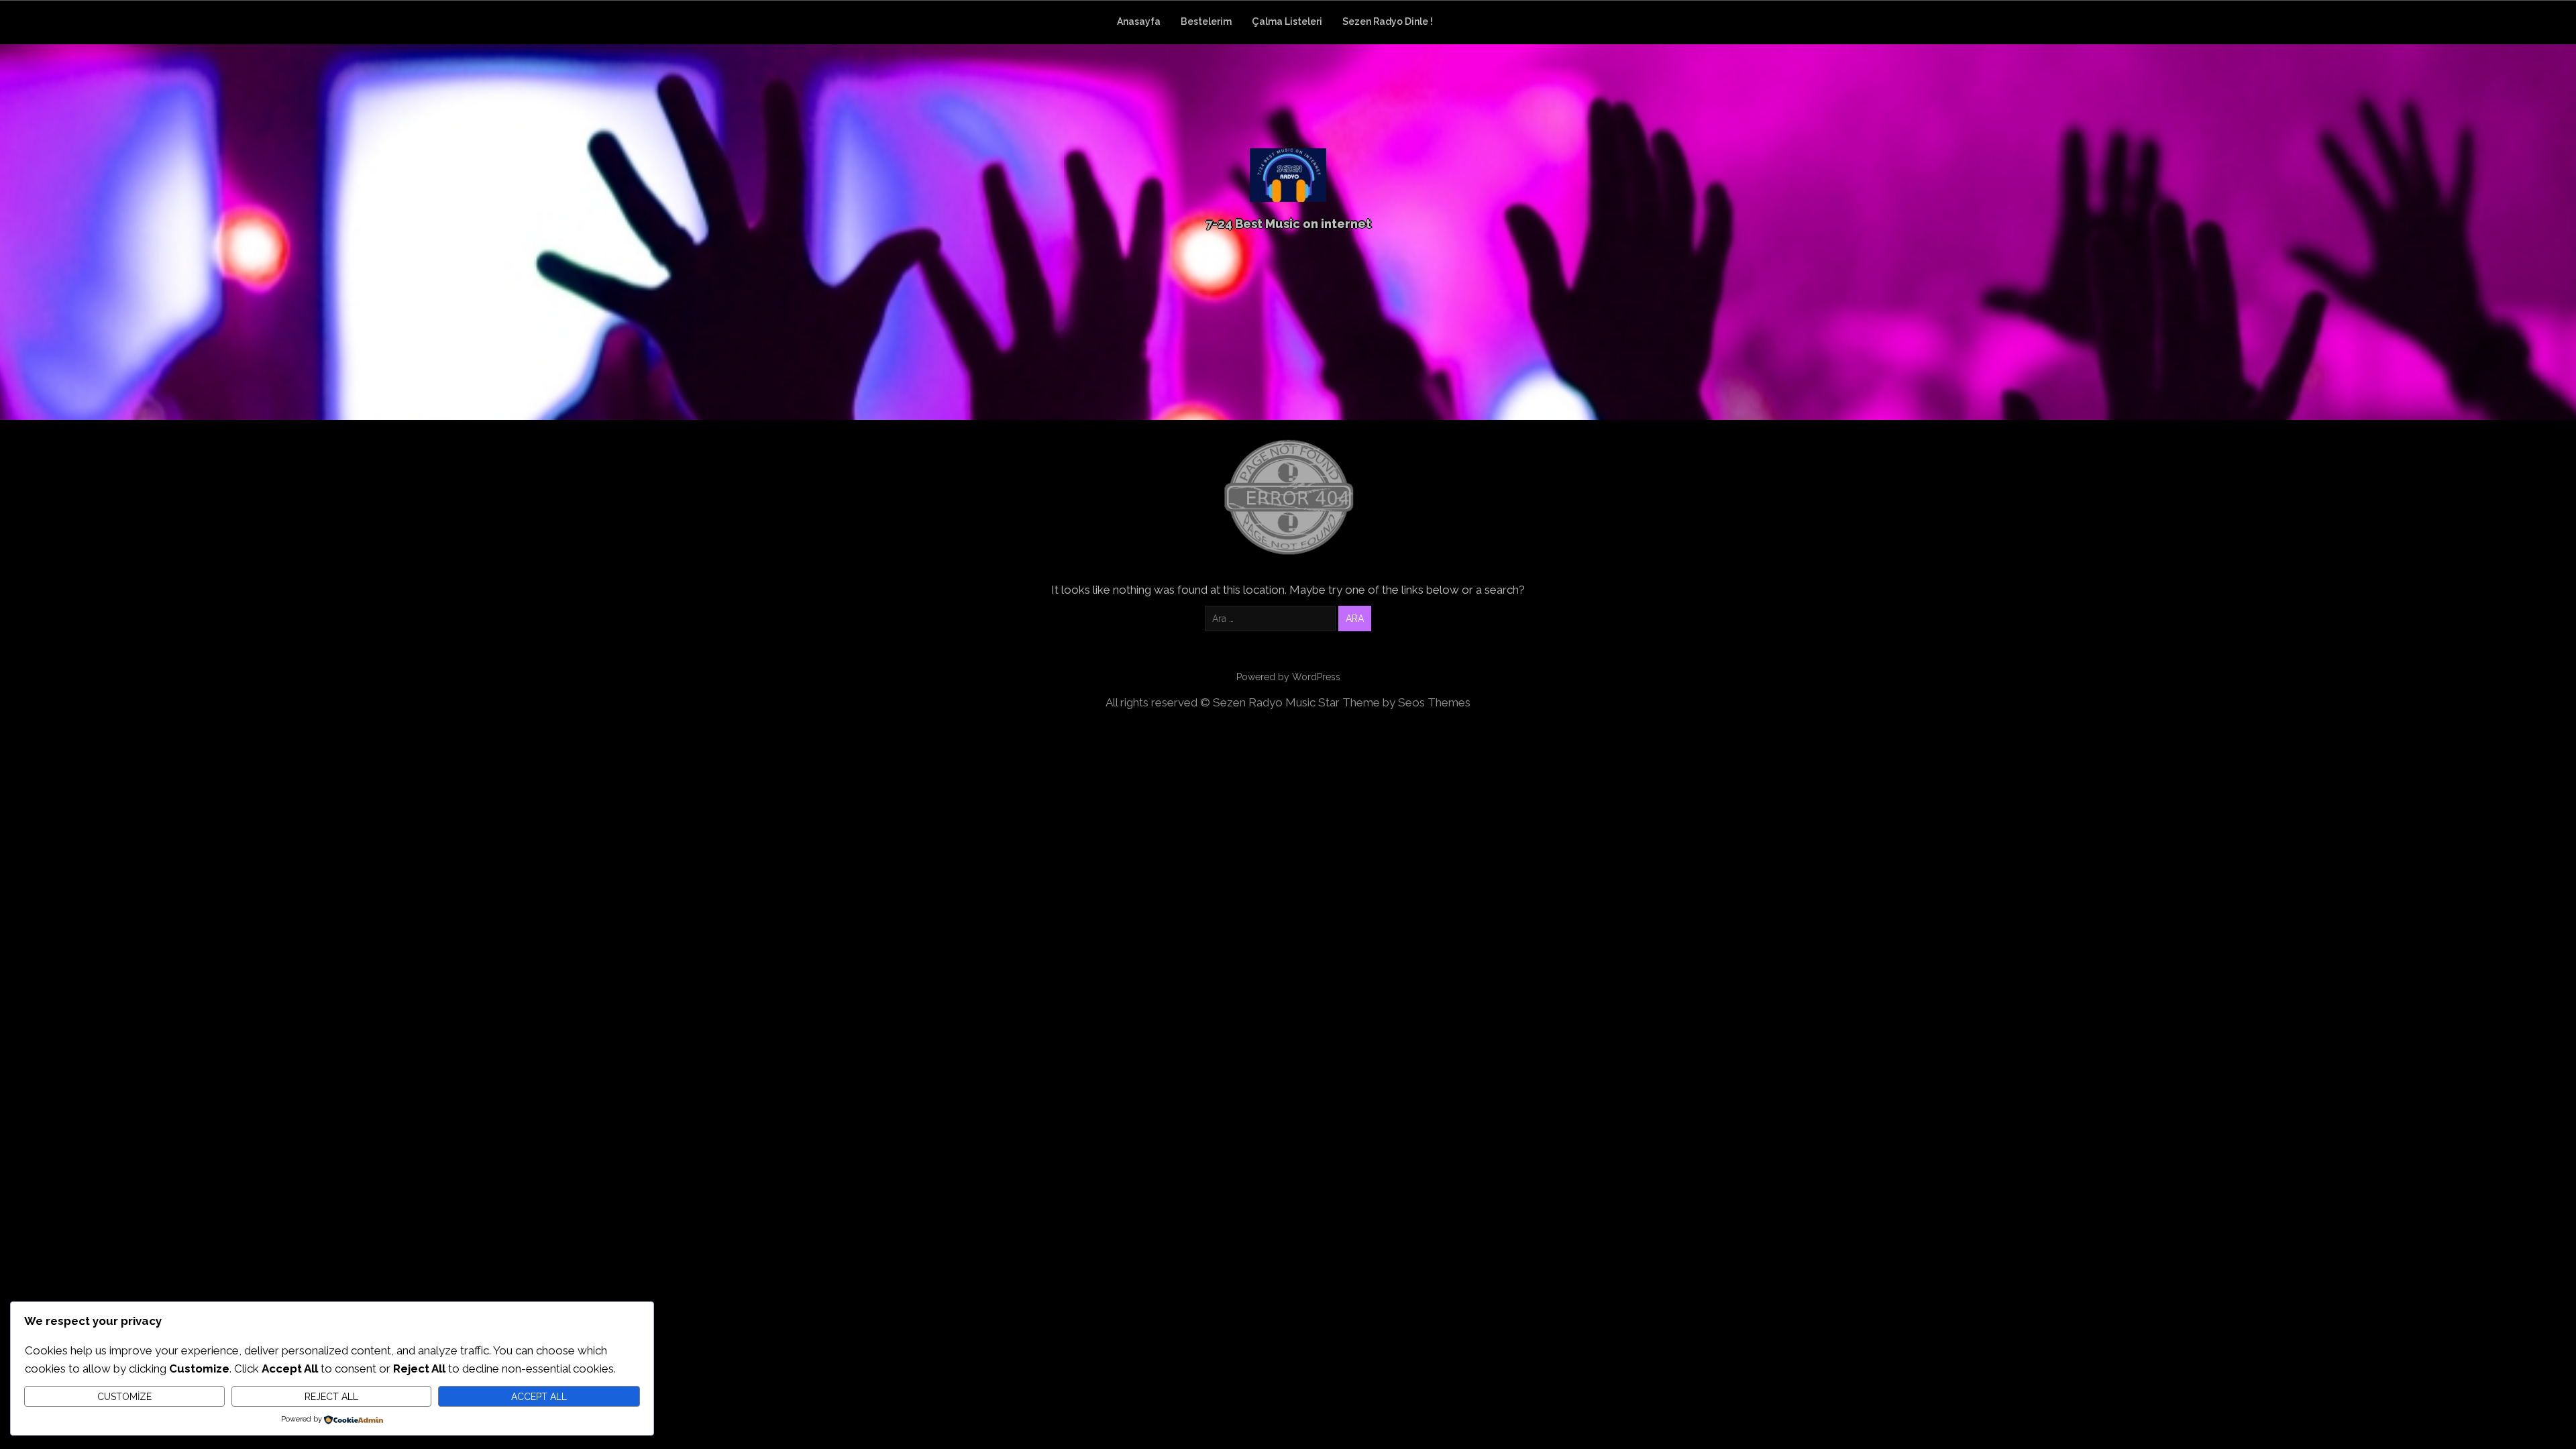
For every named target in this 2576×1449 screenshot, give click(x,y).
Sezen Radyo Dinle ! (1388, 21)
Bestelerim (1206, 21)
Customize (124, 1397)
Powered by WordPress (1288, 677)
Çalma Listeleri (1287, 21)
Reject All (331, 1397)
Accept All (539, 1397)
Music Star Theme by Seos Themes (1378, 702)
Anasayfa (1139, 21)
